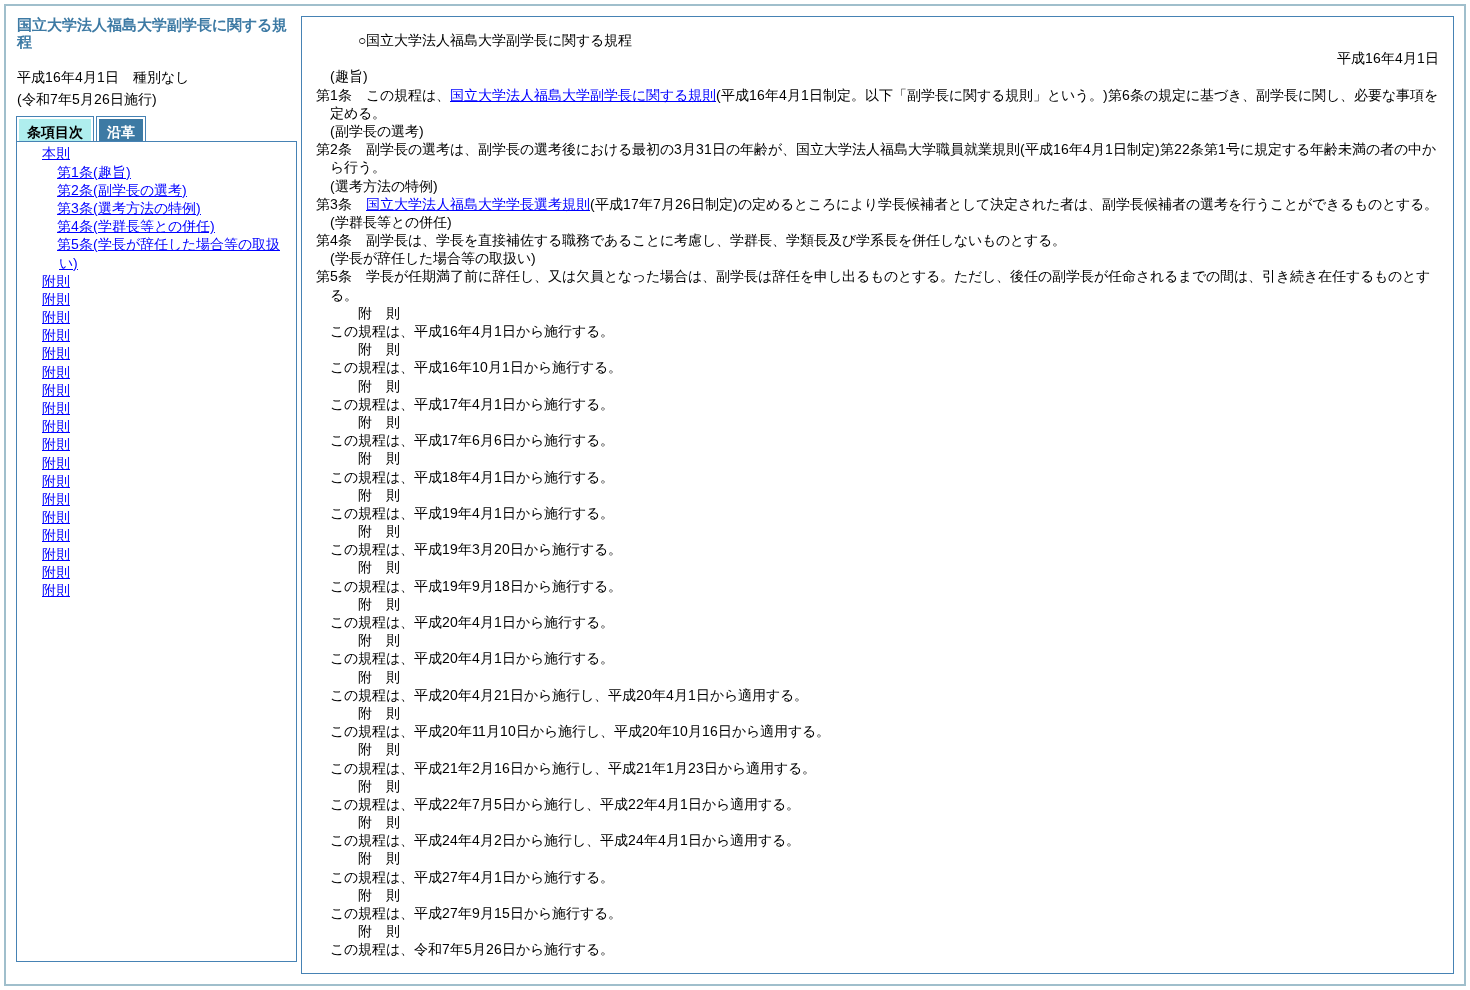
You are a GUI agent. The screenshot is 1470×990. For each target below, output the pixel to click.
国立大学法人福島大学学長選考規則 (478, 204)
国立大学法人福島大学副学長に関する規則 (583, 95)
